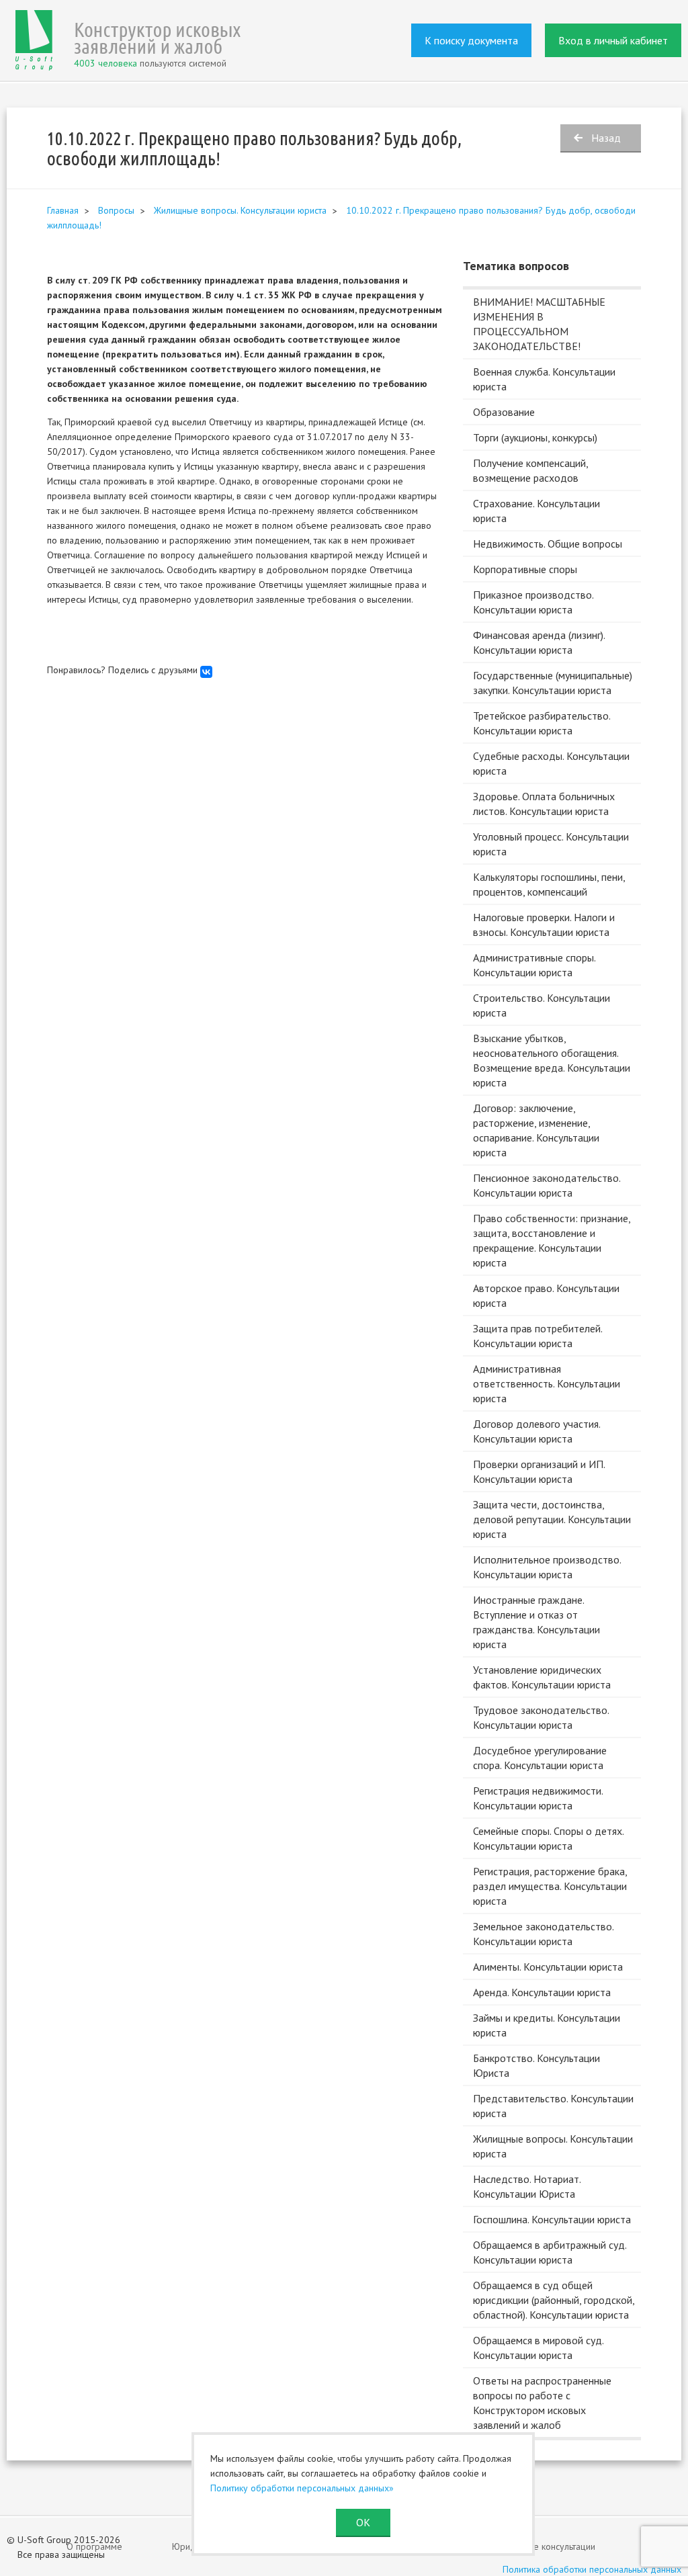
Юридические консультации (539, 2546)
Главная (63, 210)
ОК (363, 2522)
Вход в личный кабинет (613, 40)
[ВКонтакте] (206, 672)
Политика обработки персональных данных (592, 2569)
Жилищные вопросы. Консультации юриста (240, 210)
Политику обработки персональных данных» (302, 2488)
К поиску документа (471, 40)
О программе (94, 2546)
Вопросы (116, 210)
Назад (606, 138)
